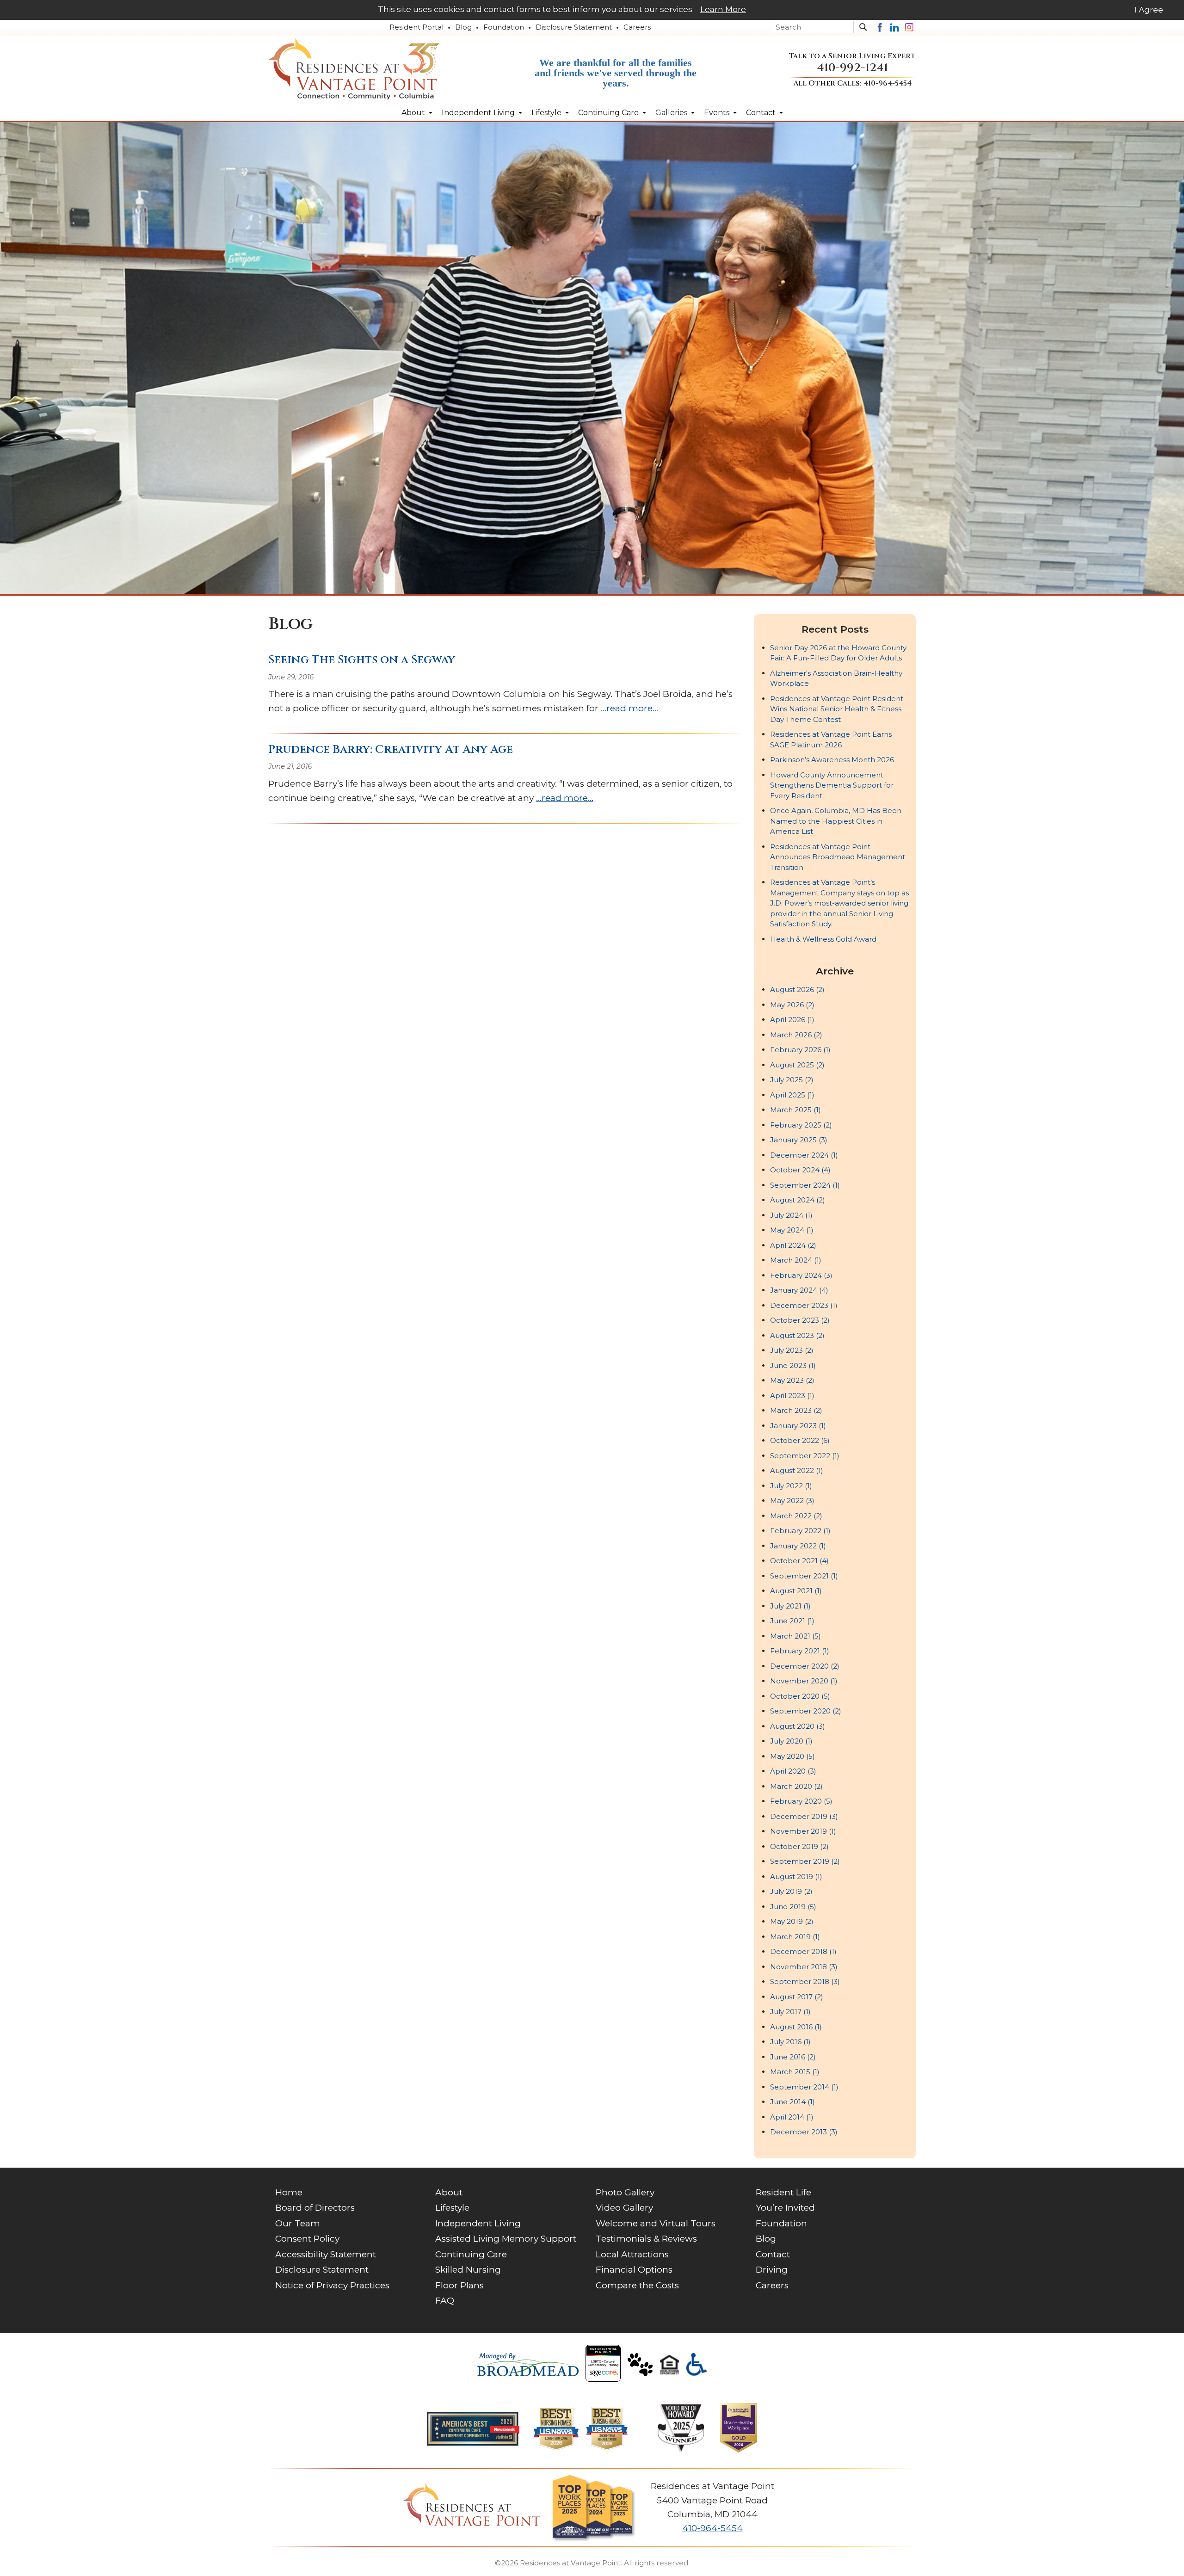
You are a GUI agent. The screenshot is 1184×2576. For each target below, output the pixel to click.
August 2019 (796, 1877)
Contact (761, 113)
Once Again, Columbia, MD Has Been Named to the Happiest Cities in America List (836, 821)
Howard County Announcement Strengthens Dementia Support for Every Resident (832, 785)
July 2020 (791, 1741)
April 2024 (793, 1245)
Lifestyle (546, 113)
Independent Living (478, 113)
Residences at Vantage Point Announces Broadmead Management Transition (838, 857)
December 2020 (805, 1666)
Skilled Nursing (468, 2270)
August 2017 (797, 1997)
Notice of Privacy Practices (332, 2285)
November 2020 (804, 1681)
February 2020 (801, 1801)
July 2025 (792, 1080)
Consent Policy (307, 2239)
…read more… (629, 708)
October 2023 (800, 1320)
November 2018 (804, 1967)
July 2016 (790, 2042)
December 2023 (804, 1305)
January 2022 (798, 1546)
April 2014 (792, 2117)
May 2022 (792, 1501)
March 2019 (795, 1937)
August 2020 (798, 1726)
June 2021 (792, 1621)
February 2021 (800, 1651)
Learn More (723, 9)
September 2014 (804, 2087)
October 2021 (799, 1561)
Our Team (298, 2223)
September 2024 (805, 1185)
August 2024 (798, 1200)
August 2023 (797, 1335)
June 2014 (792, 2102)
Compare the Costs (637, 2285)
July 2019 (791, 1891)
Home (289, 2192)
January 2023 (798, 1426)
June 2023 (793, 1365)
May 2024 (792, 1230)
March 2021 (795, 1636)
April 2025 (792, 1095)
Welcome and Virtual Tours (656, 2223)
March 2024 (796, 1260)
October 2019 (799, 1846)
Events (717, 113)
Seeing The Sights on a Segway (362, 660)
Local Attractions (632, 2254)
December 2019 (804, 1816)
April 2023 (792, 1396)
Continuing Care (608, 113)
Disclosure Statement (574, 27)
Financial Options (634, 2270)
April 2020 (793, 1771)
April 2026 (792, 1020)
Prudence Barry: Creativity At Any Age (391, 749)
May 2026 (792, 1005)
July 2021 (790, 1606)
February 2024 (801, 1275)
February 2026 (800, 1050)
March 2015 (795, 2072)
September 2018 (805, 1981)
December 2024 (804, 1155)
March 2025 (795, 1110)
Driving (772, 2270)
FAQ (445, 2301)
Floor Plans (459, 2285)
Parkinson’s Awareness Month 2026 (832, 760)
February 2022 (800, 1531)
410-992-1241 (852, 68)
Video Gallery (624, 2208)
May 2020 (792, 1756)
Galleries (671, 113)
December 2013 (804, 2132)
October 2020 (800, 1696)
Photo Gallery (625, 2192)
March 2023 (796, 1410)
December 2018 (803, 1951)
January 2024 (799, 1290)
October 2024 (800, 1170)
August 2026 (797, 989)
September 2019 (805, 1861)
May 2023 (792, 1380)
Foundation (504, 27)
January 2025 (799, 1140)
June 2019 (793, 1907)
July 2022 (791, 1486)
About (413, 113)
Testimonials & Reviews (646, 2239)
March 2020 (796, 1786)
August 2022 (797, 1470)
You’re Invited (785, 2208)
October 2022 (800, 1440)
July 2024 (791, 1215)
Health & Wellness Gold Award (823, 939)
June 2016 (793, 2057)
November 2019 (803, 1831)
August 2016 (796, 2027)
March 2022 (796, 1516)
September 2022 (805, 1456)
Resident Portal (416, 27)
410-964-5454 (888, 83)
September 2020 (806, 1711)
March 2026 (796, 1035)
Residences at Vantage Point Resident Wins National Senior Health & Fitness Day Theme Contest (837, 709)
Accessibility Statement (326, 2254)
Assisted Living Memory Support (506, 2239)
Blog (463, 27)
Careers (637, 27)
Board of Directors (315, 2208)
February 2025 (801, 1125)
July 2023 (792, 1350)
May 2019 (792, 1921)
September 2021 (804, 1576)
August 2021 (796, 1591)
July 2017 (790, 2012)
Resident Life (783, 2192)
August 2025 (797, 1065)
